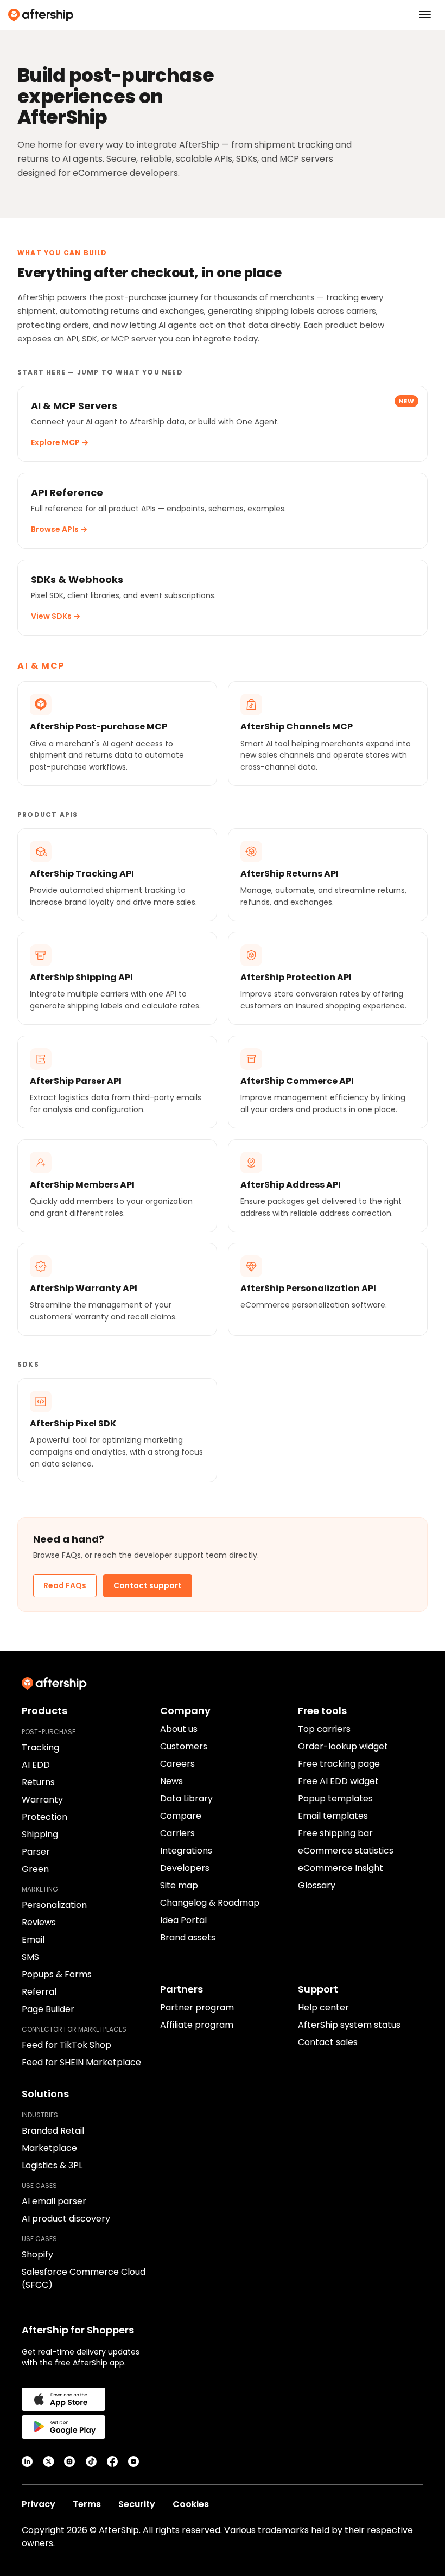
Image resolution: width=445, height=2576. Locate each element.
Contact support (148, 1585)
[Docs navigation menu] (425, 15)
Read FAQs (65, 1585)
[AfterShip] (223, 15)
